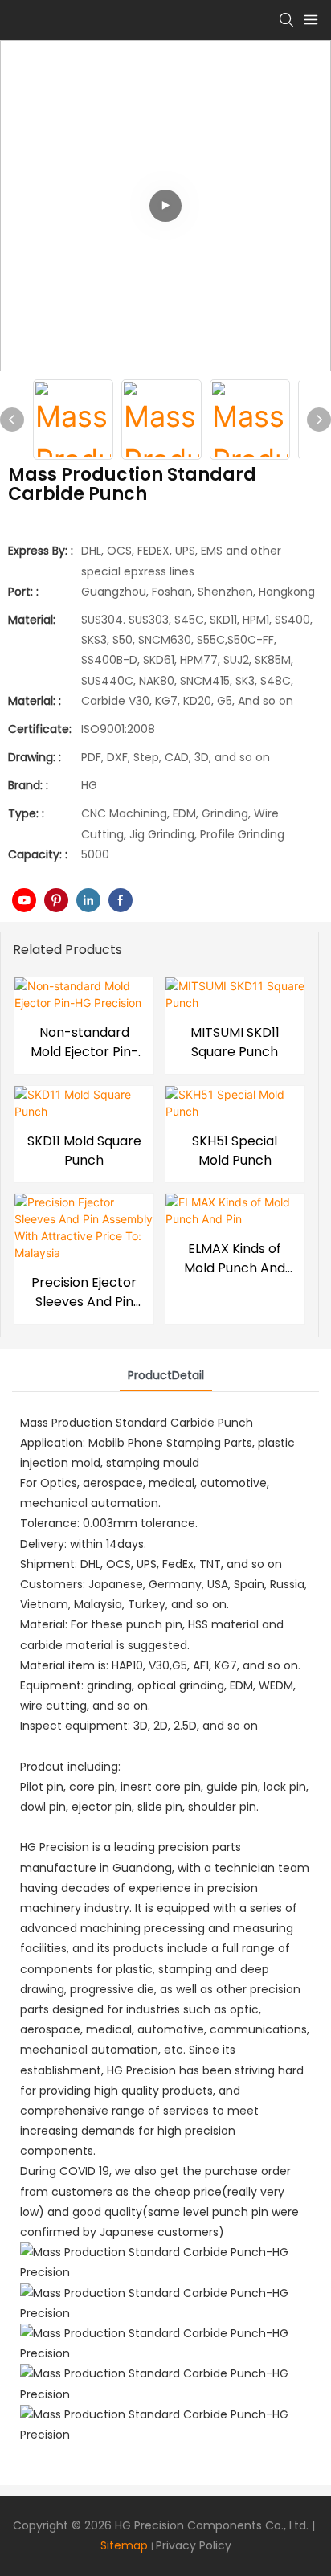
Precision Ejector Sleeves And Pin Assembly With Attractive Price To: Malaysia (84, 1292)
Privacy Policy (194, 2545)
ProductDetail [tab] (166, 1375)
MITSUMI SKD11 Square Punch (235, 1042)
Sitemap (124, 2545)
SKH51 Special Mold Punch (235, 1151)
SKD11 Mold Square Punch (84, 1151)
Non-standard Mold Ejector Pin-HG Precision (84, 1042)
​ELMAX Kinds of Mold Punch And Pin (235, 1259)
